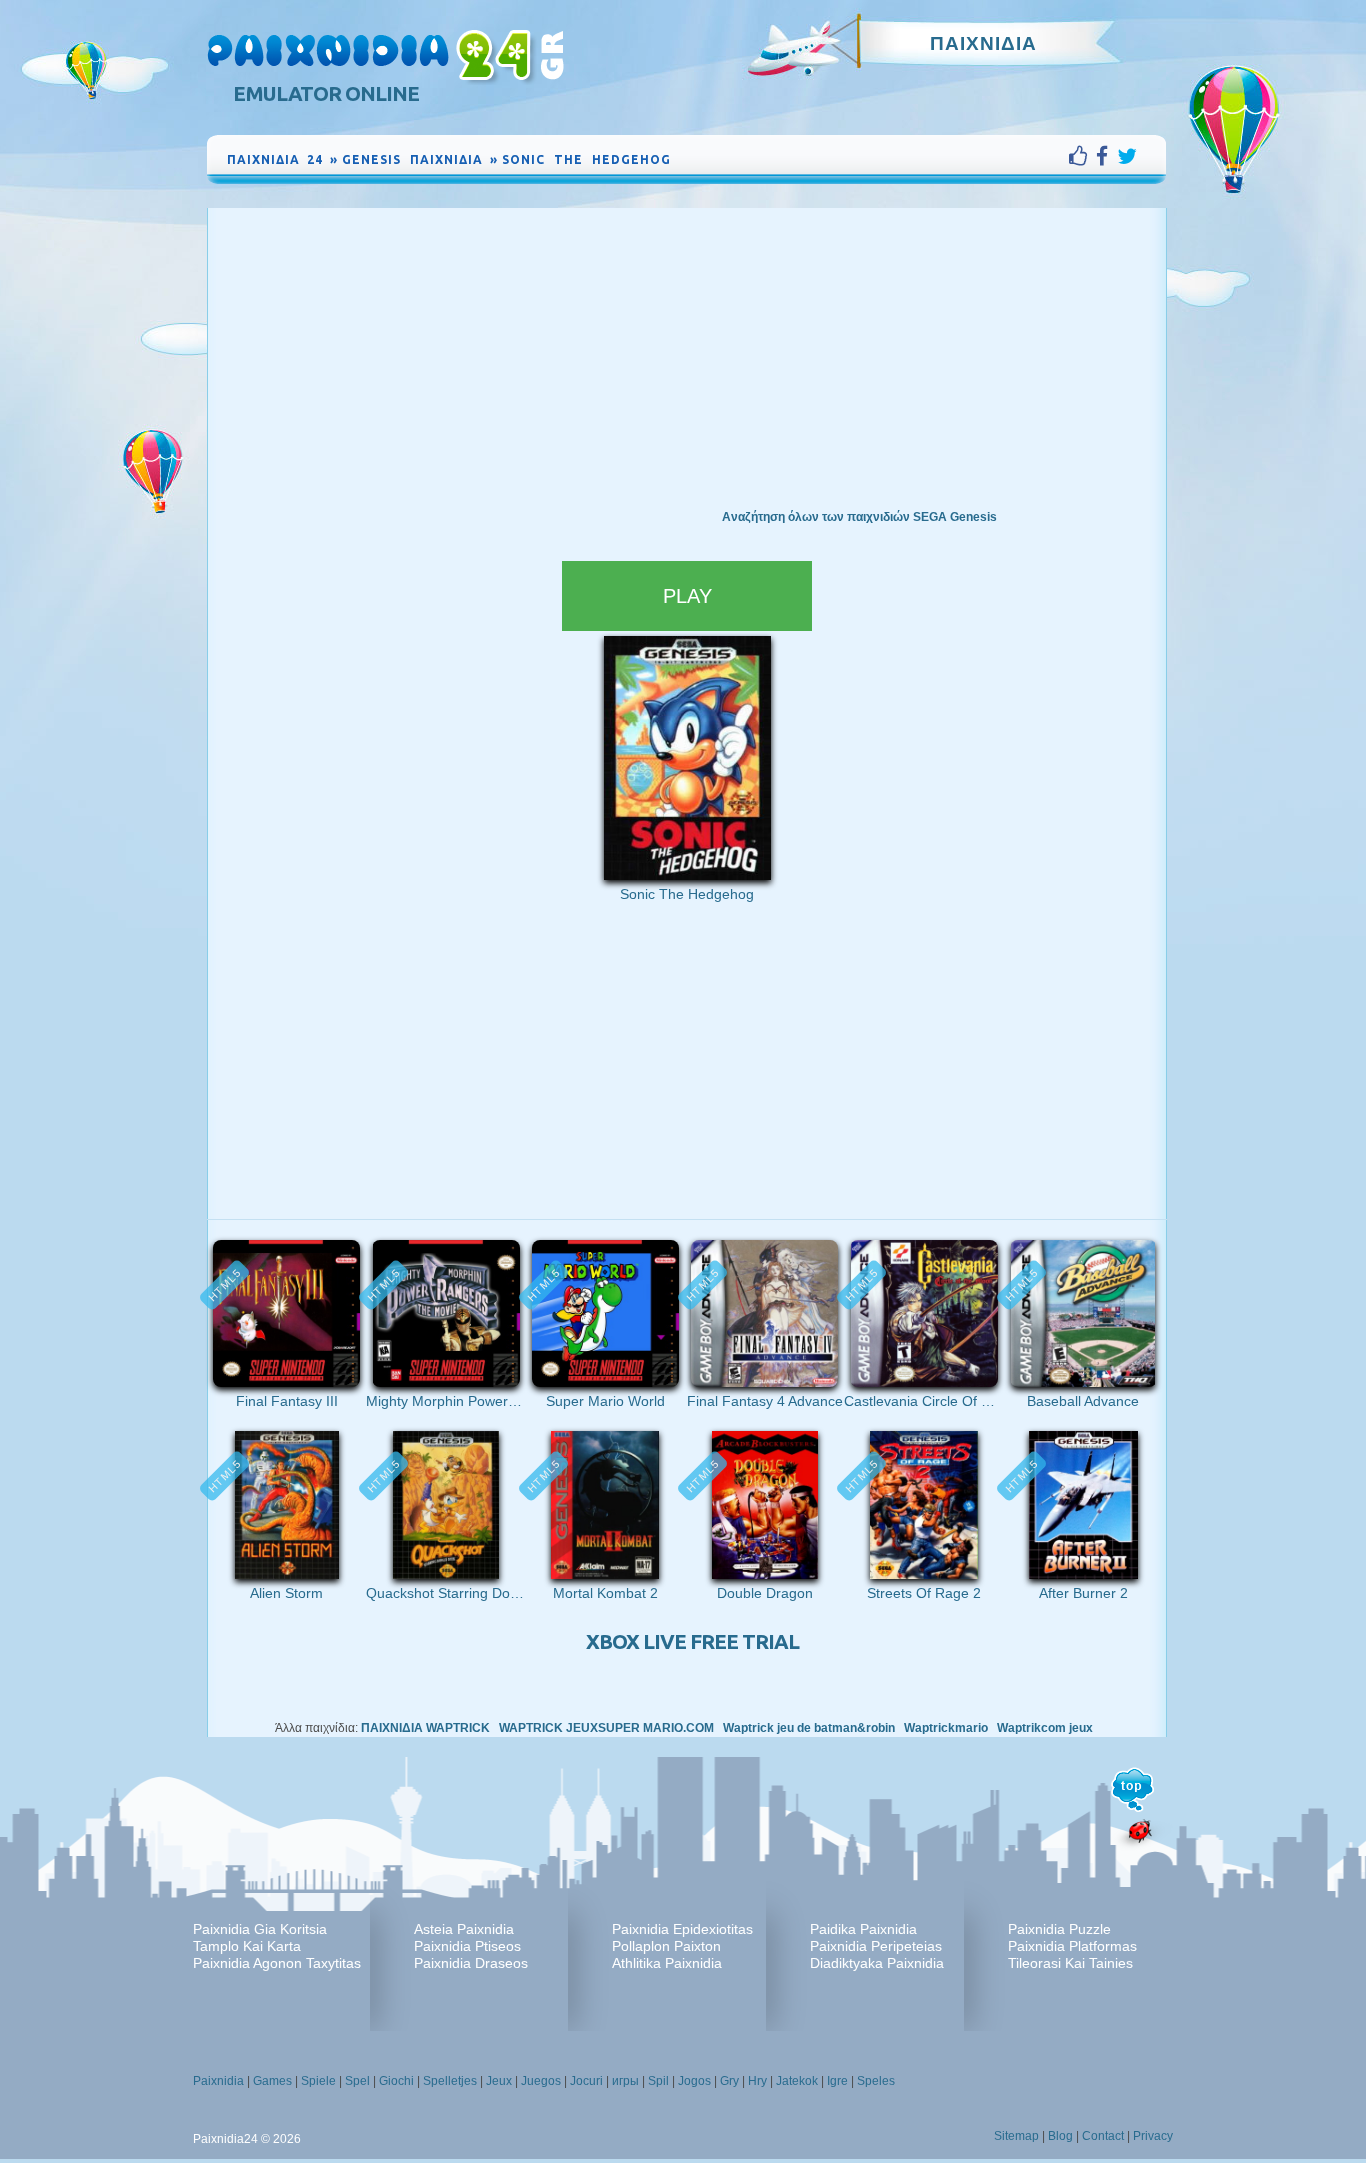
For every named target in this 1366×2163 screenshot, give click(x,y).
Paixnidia (218, 2081)
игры (625, 2081)
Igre (837, 2081)
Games (272, 2081)
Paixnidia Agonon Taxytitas (277, 1963)
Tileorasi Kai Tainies (1070, 1963)
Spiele (318, 2081)
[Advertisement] (687, 358)
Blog (1060, 2136)
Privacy (1153, 2136)
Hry (757, 2081)
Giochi (396, 2081)
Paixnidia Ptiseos (467, 1946)
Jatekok (797, 2081)
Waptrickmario (946, 1728)
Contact (1103, 2136)
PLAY (687, 596)
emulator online (326, 93)
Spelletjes (450, 2081)
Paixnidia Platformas (1072, 1946)
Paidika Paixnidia (863, 1929)
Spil (658, 2081)
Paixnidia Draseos (471, 1963)
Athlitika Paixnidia (667, 1963)
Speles (876, 2081)
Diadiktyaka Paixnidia (877, 1963)
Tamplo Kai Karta (247, 1946)
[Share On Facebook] (1106, 156)
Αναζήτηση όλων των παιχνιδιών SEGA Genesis (859, 517)
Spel (357, 2081)
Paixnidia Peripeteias (876, 1946)
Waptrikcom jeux (1045, 1728)
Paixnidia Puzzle (1059, 1929)
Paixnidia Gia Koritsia (260, 1929)
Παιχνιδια (983, 43)
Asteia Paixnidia (464, 1929)
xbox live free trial (692, 1641)
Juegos (541, 2081)
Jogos (694, 2081)
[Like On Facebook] (1082, 156)
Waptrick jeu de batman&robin (809, 1728)
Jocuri (586, 2081)
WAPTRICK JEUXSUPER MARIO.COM (606, 1728)
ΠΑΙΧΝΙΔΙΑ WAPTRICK (425, 1728)
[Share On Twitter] (1127, 156)
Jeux (499, 2081)
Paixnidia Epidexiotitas (682, 1929)
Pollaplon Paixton (666, 1946)
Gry (729, 2081)
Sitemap (1016, 2136)
